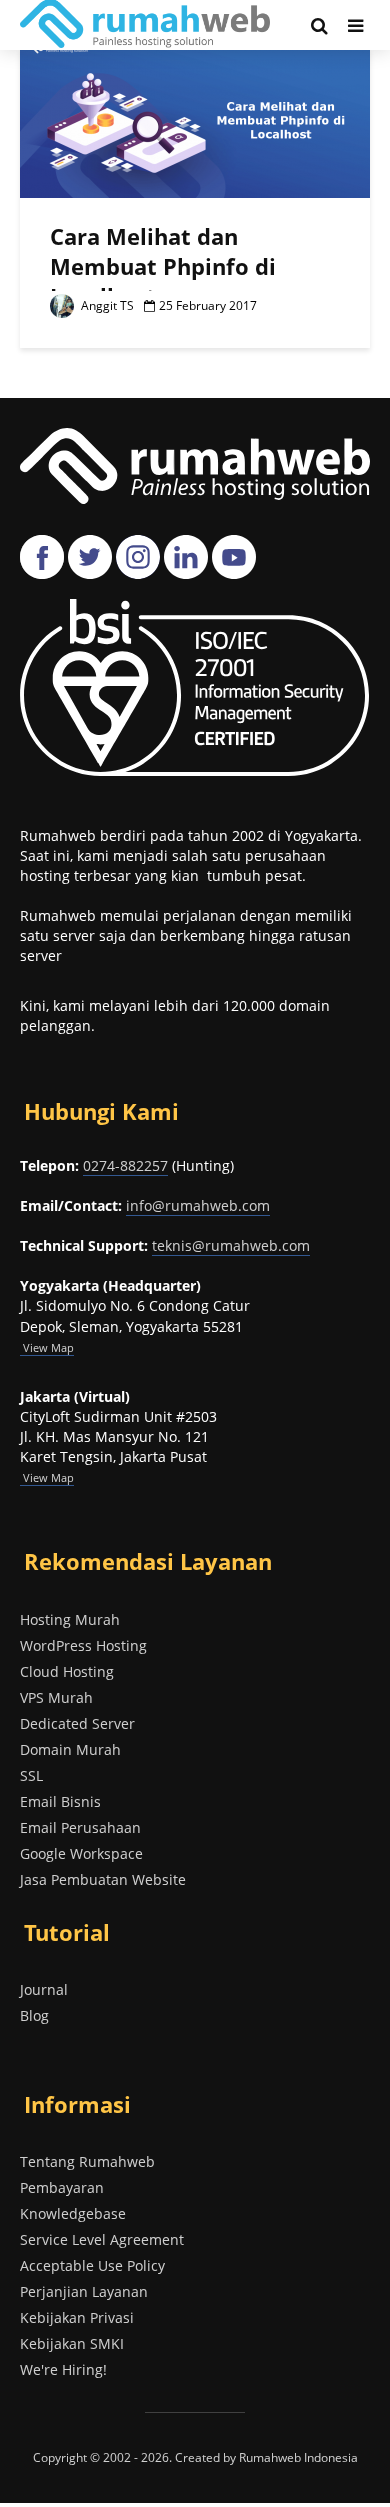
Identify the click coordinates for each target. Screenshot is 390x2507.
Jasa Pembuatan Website (103, 1879)
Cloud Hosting (67, 1671)
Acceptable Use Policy (92, 2265)
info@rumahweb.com (198, 1205)
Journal (44, 1989)
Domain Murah (70, 1749)
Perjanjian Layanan (84, 2291)
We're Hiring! (63, 2369)
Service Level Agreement (102, 2239)
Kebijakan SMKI (72, 2343)
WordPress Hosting (83, 1645)
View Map (47, 1477)
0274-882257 (125, 1165)
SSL (31, 1775)
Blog (34, 2015)
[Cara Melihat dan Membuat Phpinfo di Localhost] (195, 121)
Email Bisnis (60, 1801)
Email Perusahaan (80, 1827)
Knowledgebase (73, 2213)
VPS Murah (56, 1697)
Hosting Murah (70, 1619)
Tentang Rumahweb (87, 2161)
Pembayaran (62, 2187)
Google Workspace (81, 1853)
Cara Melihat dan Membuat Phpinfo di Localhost (163, 266)
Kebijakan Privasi (77, 2317)
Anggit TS (106, 305)
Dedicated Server (77, 1723)
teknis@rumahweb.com (231, 1245)
